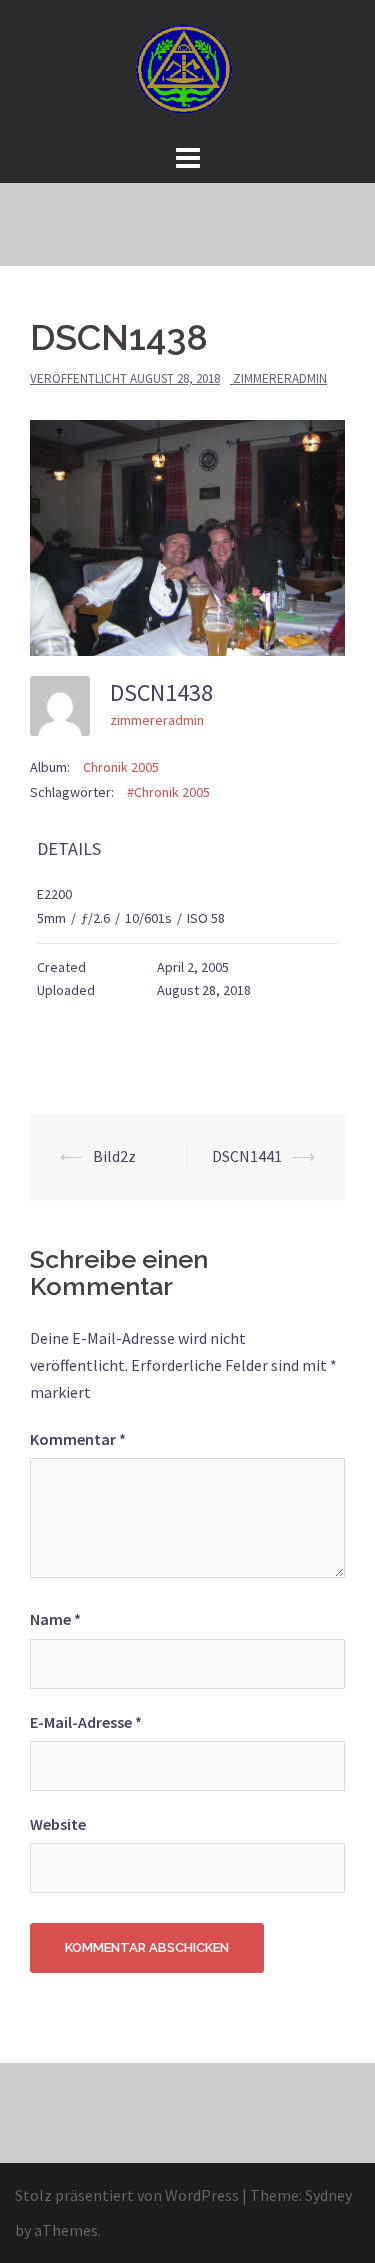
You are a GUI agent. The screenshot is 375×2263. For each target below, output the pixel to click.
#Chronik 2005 (168, 792)
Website (58, 1824)
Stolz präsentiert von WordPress (127, 2195)
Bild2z (114, 1156)
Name (55, 1619)
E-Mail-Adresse (86, 1722)
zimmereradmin (280, 378)
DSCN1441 (247, 1156)
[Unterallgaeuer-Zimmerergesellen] (188, 68)
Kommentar (78, 1439)
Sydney (328, 2195)
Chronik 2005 (121, 767)
